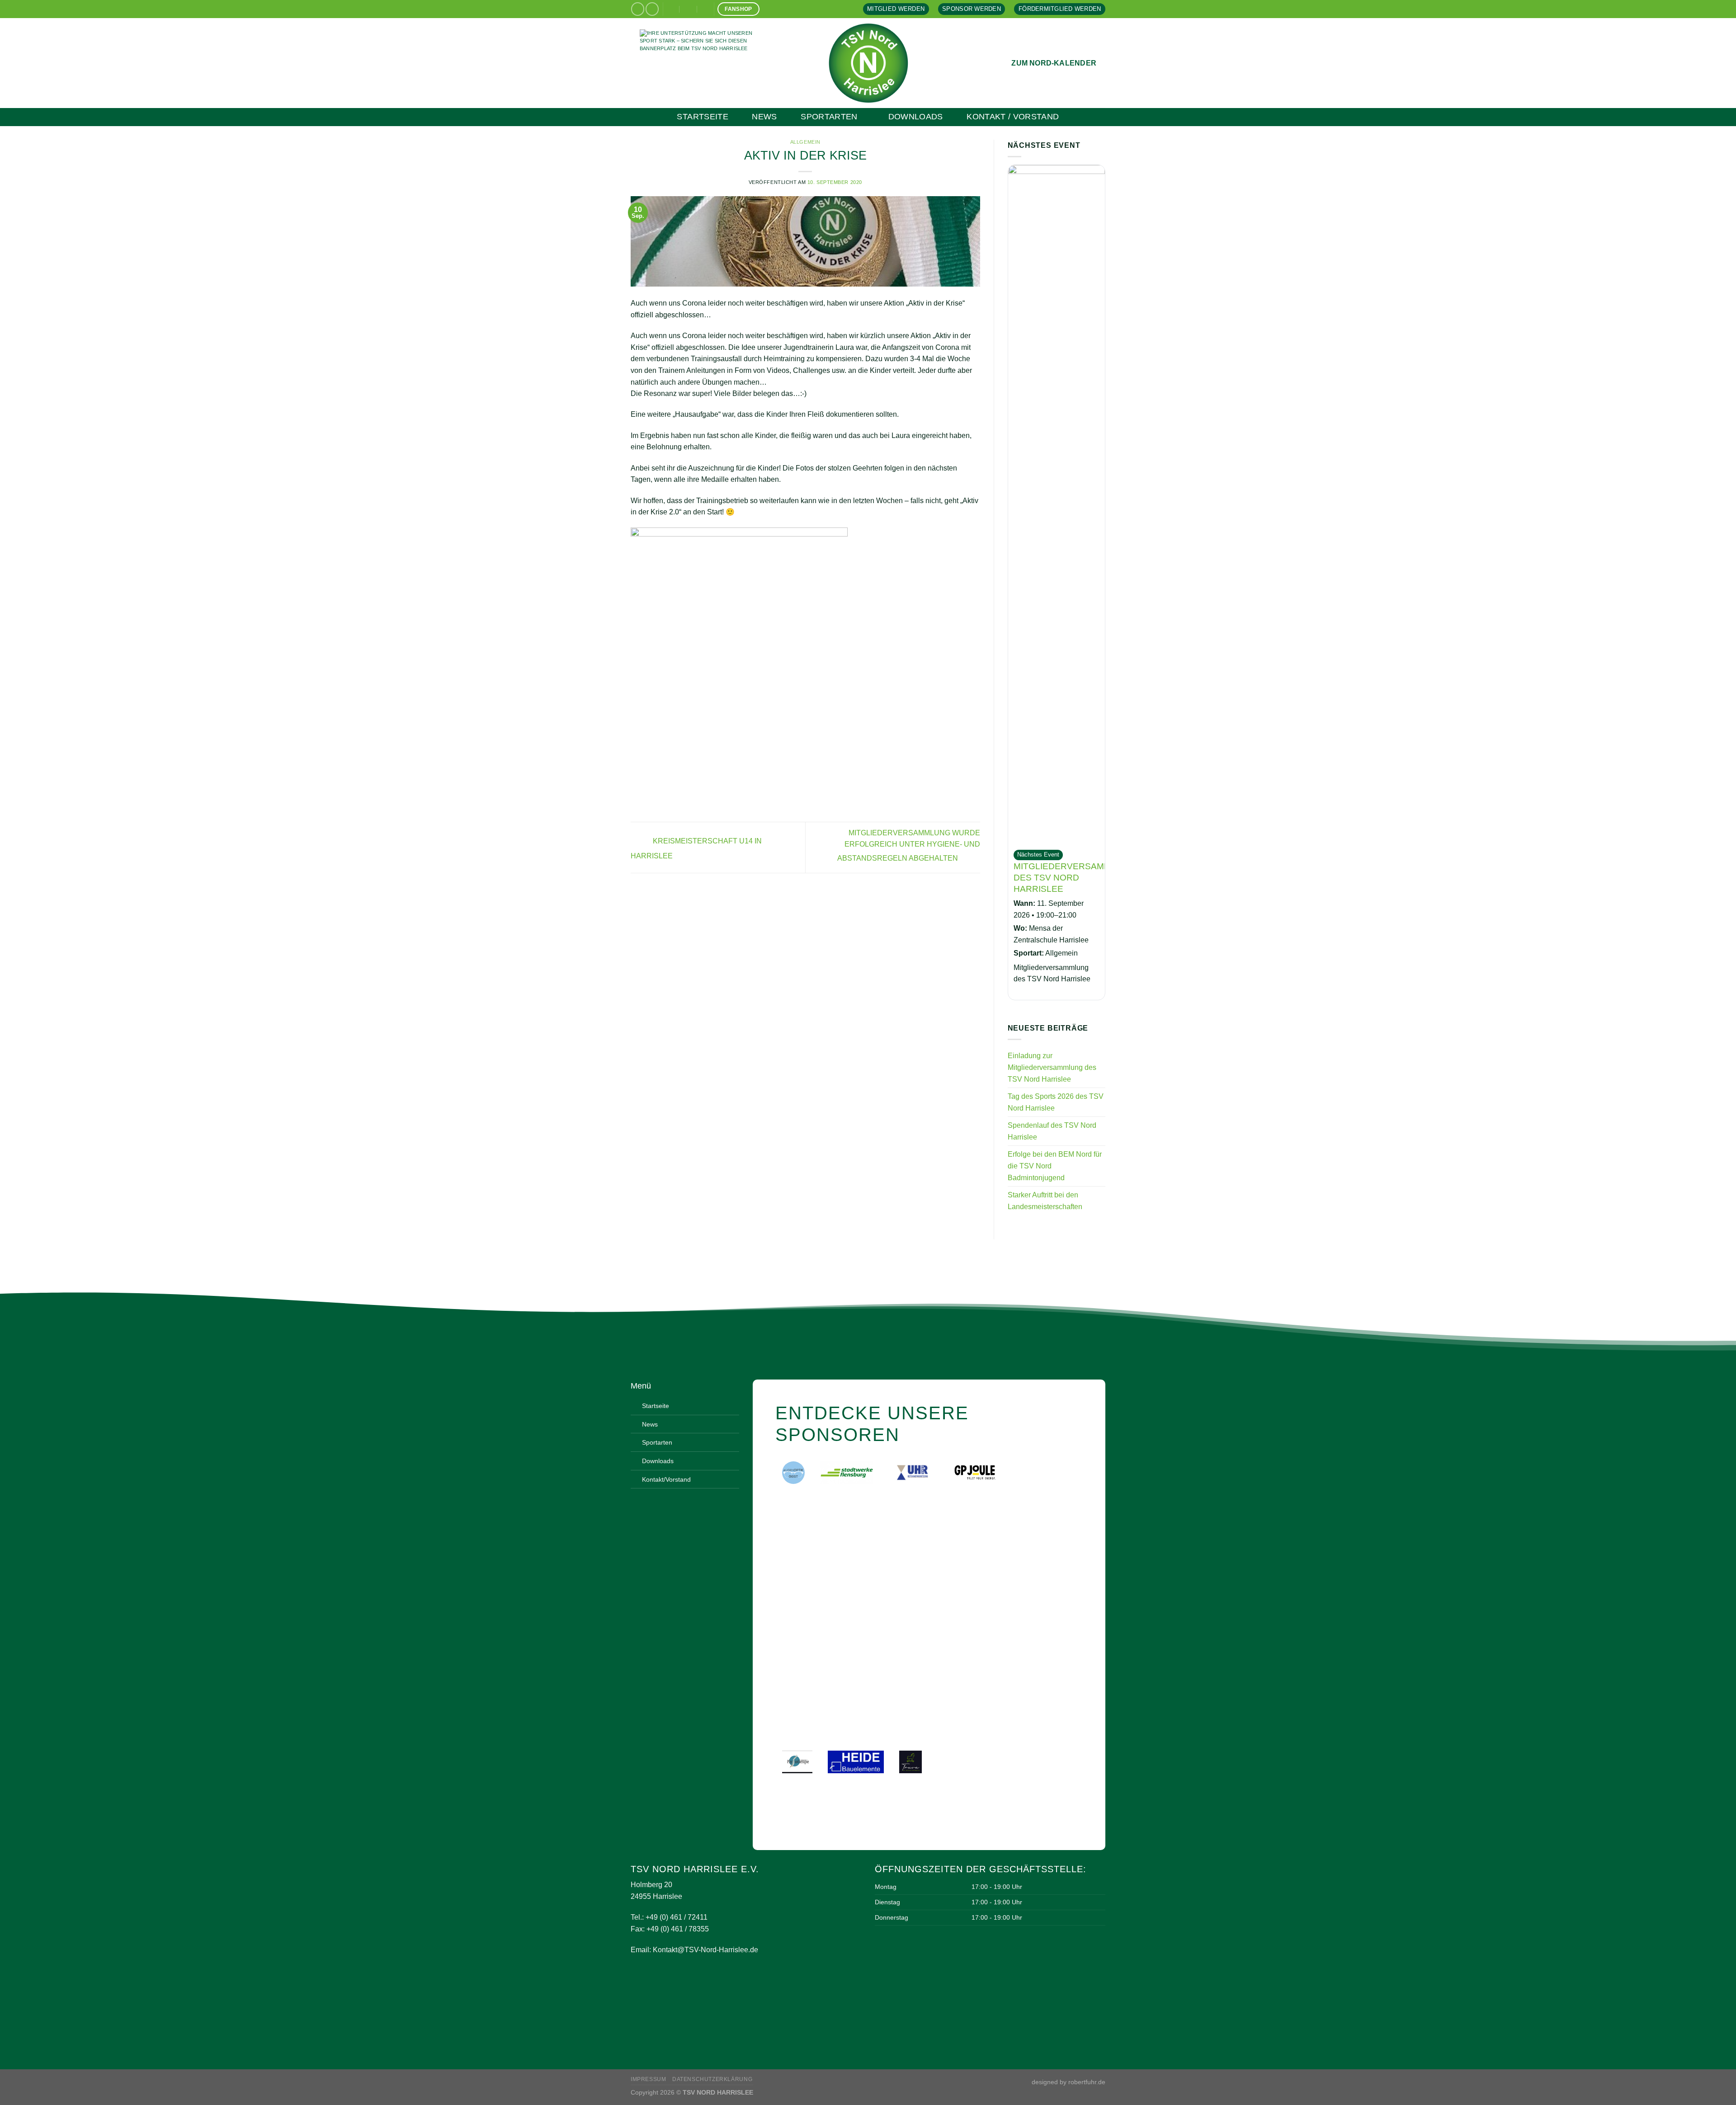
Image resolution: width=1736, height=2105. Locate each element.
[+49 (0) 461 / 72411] (706, 9)
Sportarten (829, 117)
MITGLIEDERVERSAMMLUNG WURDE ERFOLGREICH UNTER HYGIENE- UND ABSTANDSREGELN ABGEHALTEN (909, 846)
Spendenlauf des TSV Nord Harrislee (1052, 1131)
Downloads (916, 117)
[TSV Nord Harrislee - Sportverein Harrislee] (868, 63)
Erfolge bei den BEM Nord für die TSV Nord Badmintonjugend (1055, 1166)
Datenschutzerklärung (712, 2079)
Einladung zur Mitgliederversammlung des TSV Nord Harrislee (1052, 1067)
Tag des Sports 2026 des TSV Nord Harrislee (1056, 1102)
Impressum (649, 2079)
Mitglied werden (896, 9)
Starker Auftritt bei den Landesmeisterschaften (1045, 1201)
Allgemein (805, 142)
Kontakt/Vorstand (666, 1479)
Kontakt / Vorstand (1013, 117)
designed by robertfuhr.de (1068, 2082)
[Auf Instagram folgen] (652, 9)
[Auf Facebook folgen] (638, 9)
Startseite (703, 117)
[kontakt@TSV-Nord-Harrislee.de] (671, 9)
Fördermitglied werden (1060, 9)
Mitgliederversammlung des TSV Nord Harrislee (1075, 878)
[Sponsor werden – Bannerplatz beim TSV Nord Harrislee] (705, 63)
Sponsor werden (972, 9)
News (764, 117)
